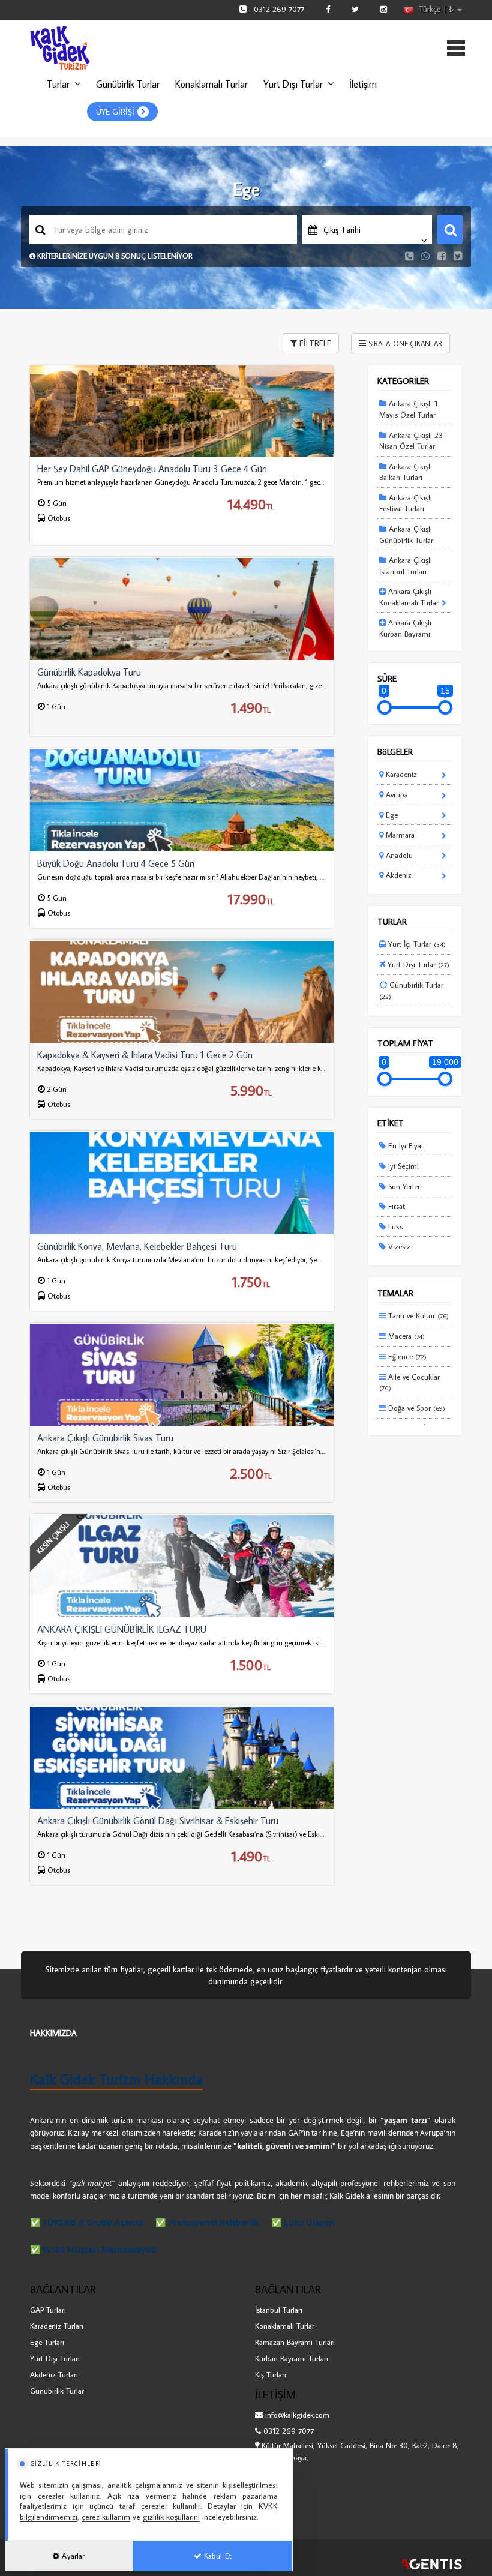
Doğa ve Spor (415, 1408)
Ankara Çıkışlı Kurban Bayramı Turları (405, 633)
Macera (405, 1336)
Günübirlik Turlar (128, 84)
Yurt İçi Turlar (416, 944)
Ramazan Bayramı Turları (295, 2342)
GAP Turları (48, 2310)
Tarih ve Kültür (417, 1315)
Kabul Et (217, 2556)
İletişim (363, 84)
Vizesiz (398, 1246)
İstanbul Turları (279, 2310)
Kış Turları (271, 2374)
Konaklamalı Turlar (211, 84)
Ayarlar (72, 2556)
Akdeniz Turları (54, 2374)
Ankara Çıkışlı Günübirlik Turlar (406, 534)
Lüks (394, 1226)
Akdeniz (397, 875)
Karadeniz (400, 774)
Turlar (58, 84)
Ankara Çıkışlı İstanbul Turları (406, 566)
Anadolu (398, 855)
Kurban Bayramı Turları (292, 2358)
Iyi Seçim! (402, 1166)
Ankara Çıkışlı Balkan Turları (406, 472)
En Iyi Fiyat (405, 1145)
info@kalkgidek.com (297, 2415)
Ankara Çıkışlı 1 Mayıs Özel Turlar (408, 409)
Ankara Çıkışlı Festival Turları (406, 503)
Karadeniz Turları (57, 2326)
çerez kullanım (106, 2517)
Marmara (399, 835)
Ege (391, 815)
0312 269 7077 (279, 9)
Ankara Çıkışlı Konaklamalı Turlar (409, 597)
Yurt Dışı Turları (55, 2358)
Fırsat (395, 1206)
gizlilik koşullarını (171, 2517)
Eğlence (406, 1356)
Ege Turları (47, 2342)
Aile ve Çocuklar (409, 1382)
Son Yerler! (404, 1186)
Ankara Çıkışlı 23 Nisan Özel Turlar (411, 441)
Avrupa (396, 794)
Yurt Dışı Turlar (293, 84)
